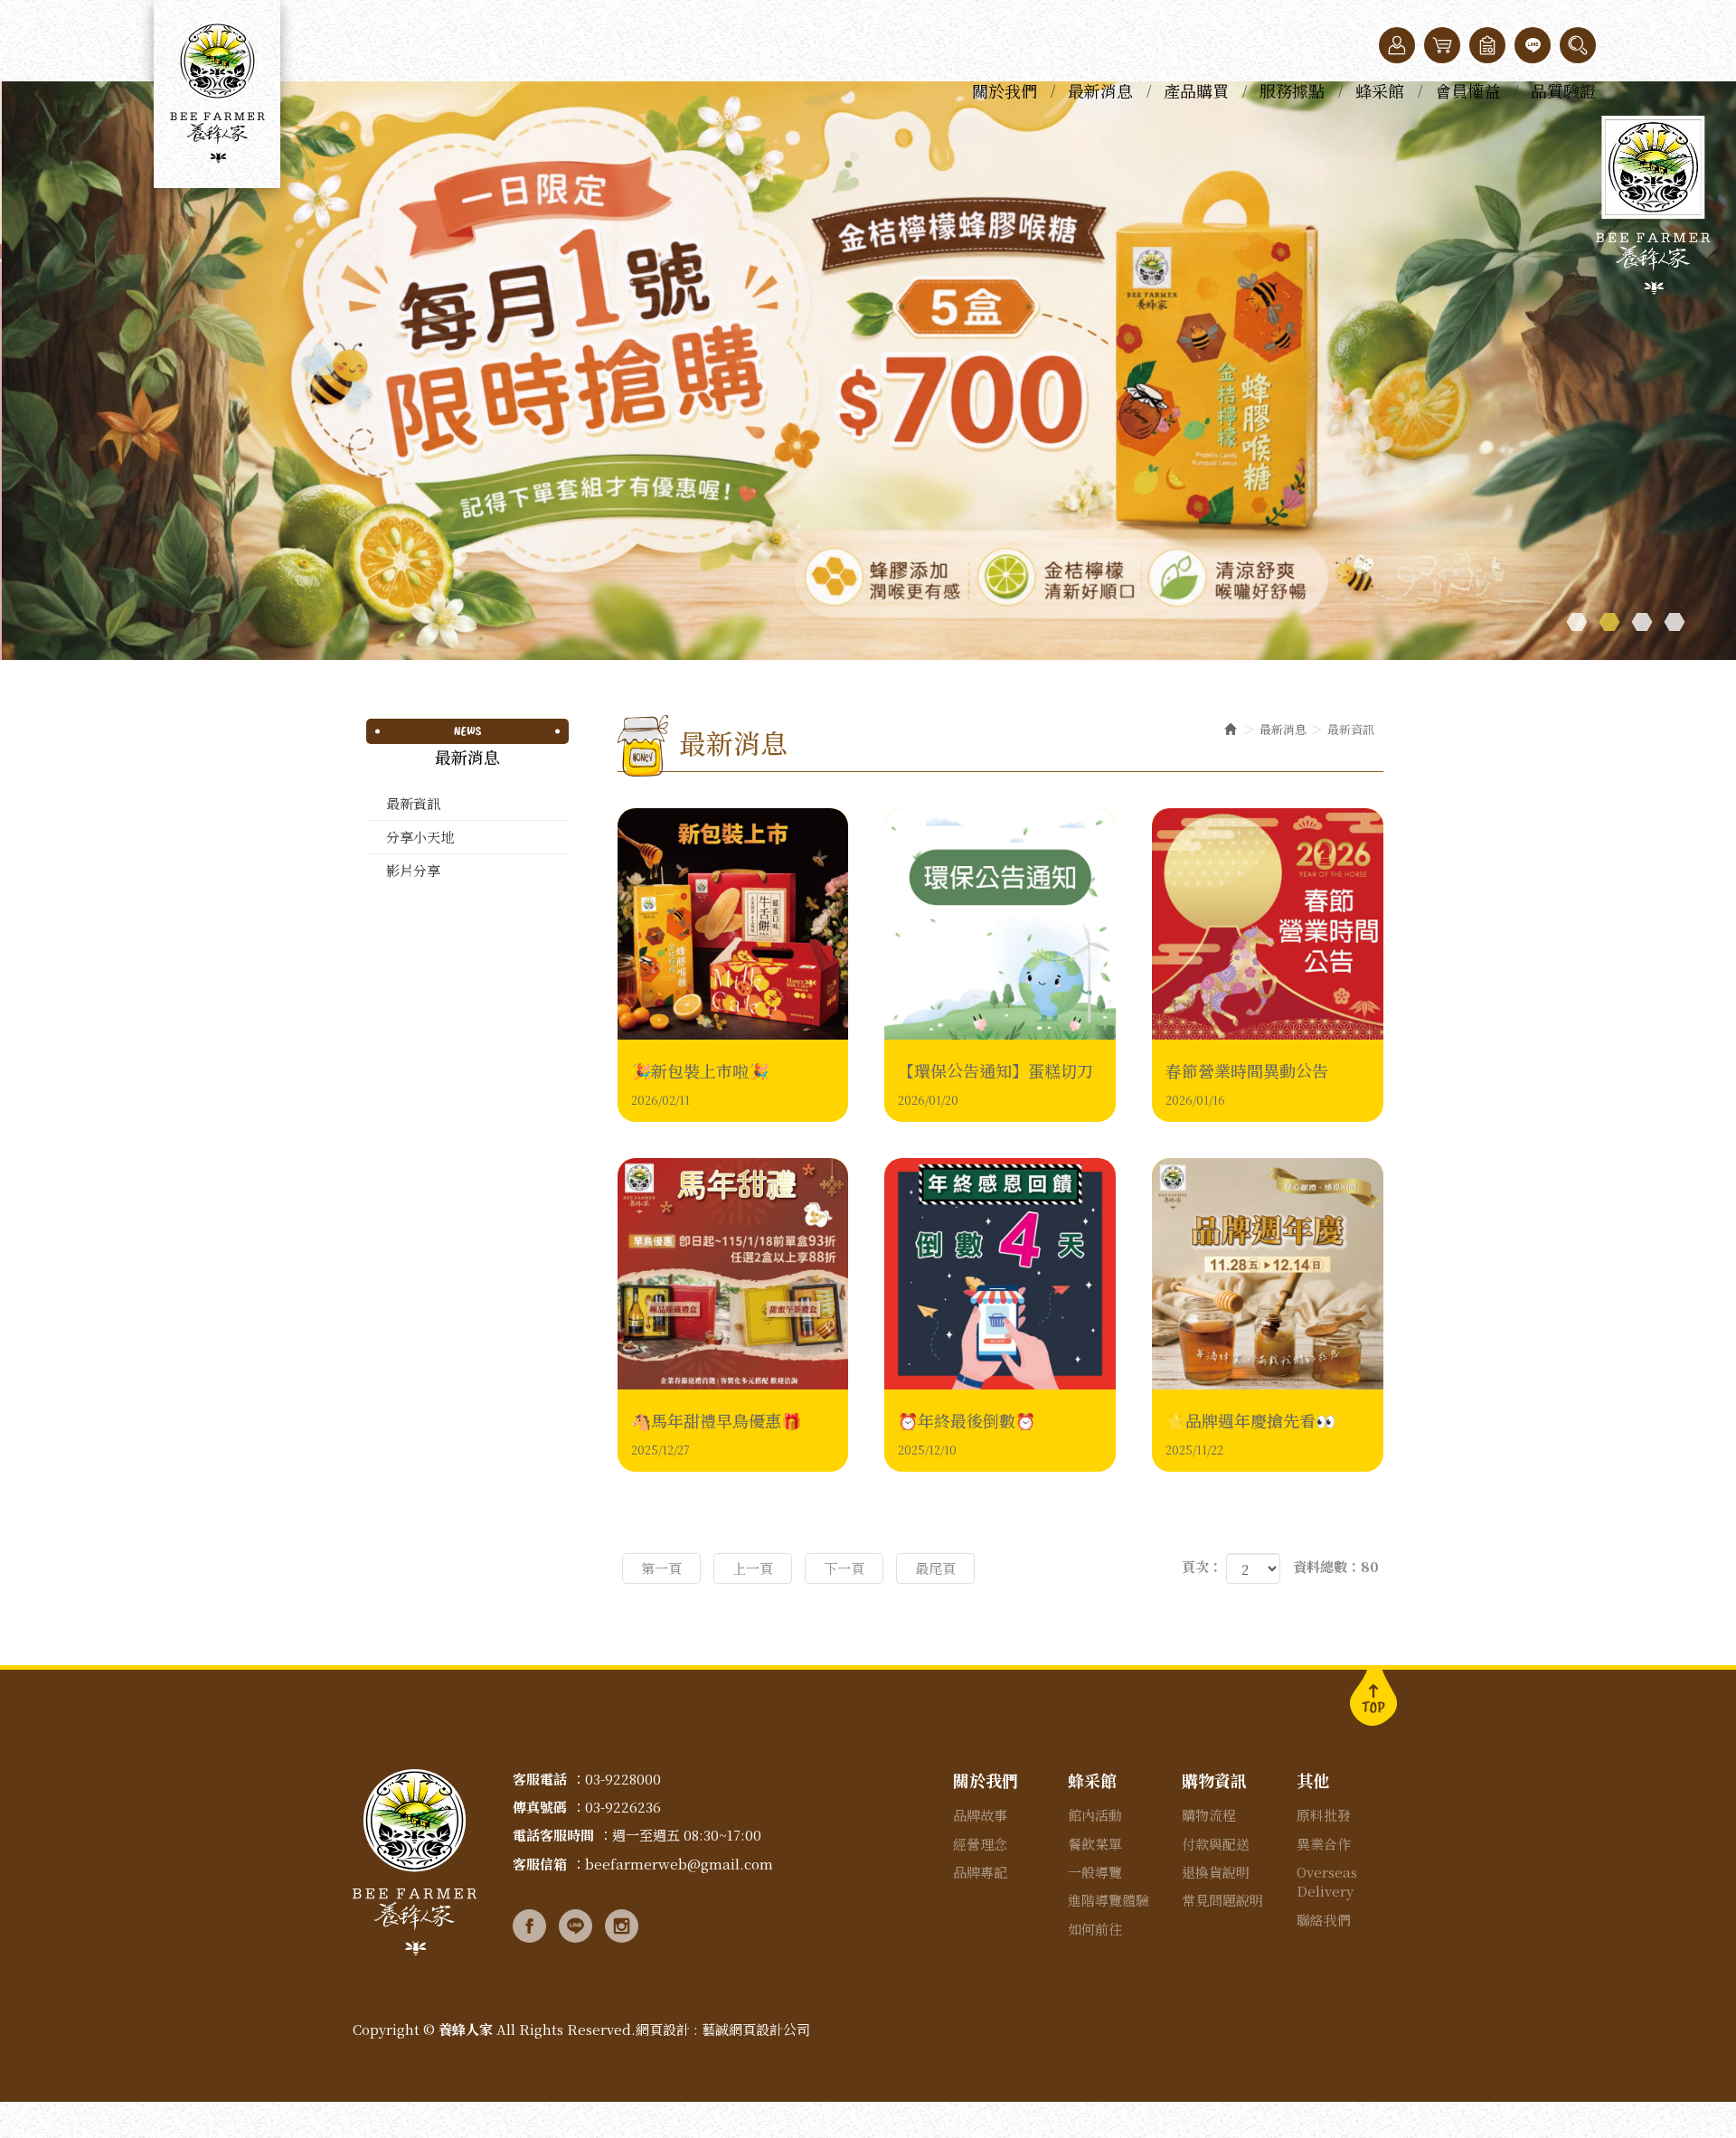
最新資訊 (413, 803)
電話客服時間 (553, 1835)
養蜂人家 (217, 94)
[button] (1578, 45)
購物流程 (1209, 1815)
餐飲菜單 (1095, 1844)
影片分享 (413, 870)
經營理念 (980, 1844)
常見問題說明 (1222, 1900)
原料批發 (1324, 1815)
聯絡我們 (1324, 1920)
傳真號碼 (540, 1807)
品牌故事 (980, 1815)
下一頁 (844, 1568)
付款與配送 (1216, 1844)
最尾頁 (935, 1568)
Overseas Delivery (1327, 1881)
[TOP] (1373, 1696)
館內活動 (1095, 1815)
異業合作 (1324, 1844)
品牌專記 (980, 1872)
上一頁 (753, 1568)
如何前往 (1095, 1929)
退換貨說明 (1216, 1872)
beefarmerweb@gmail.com (679, 1864)
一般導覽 (1095, 1872)
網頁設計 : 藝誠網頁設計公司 (723, 2029)
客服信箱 (540, 1864)
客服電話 (540, 1779)
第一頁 (661, 1568)
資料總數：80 (1336, 1566)
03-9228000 (623, 1779)
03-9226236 (623, 1807)
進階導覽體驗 (1109, 1900)
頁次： (1202, 1566)
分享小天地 (420, 837)
